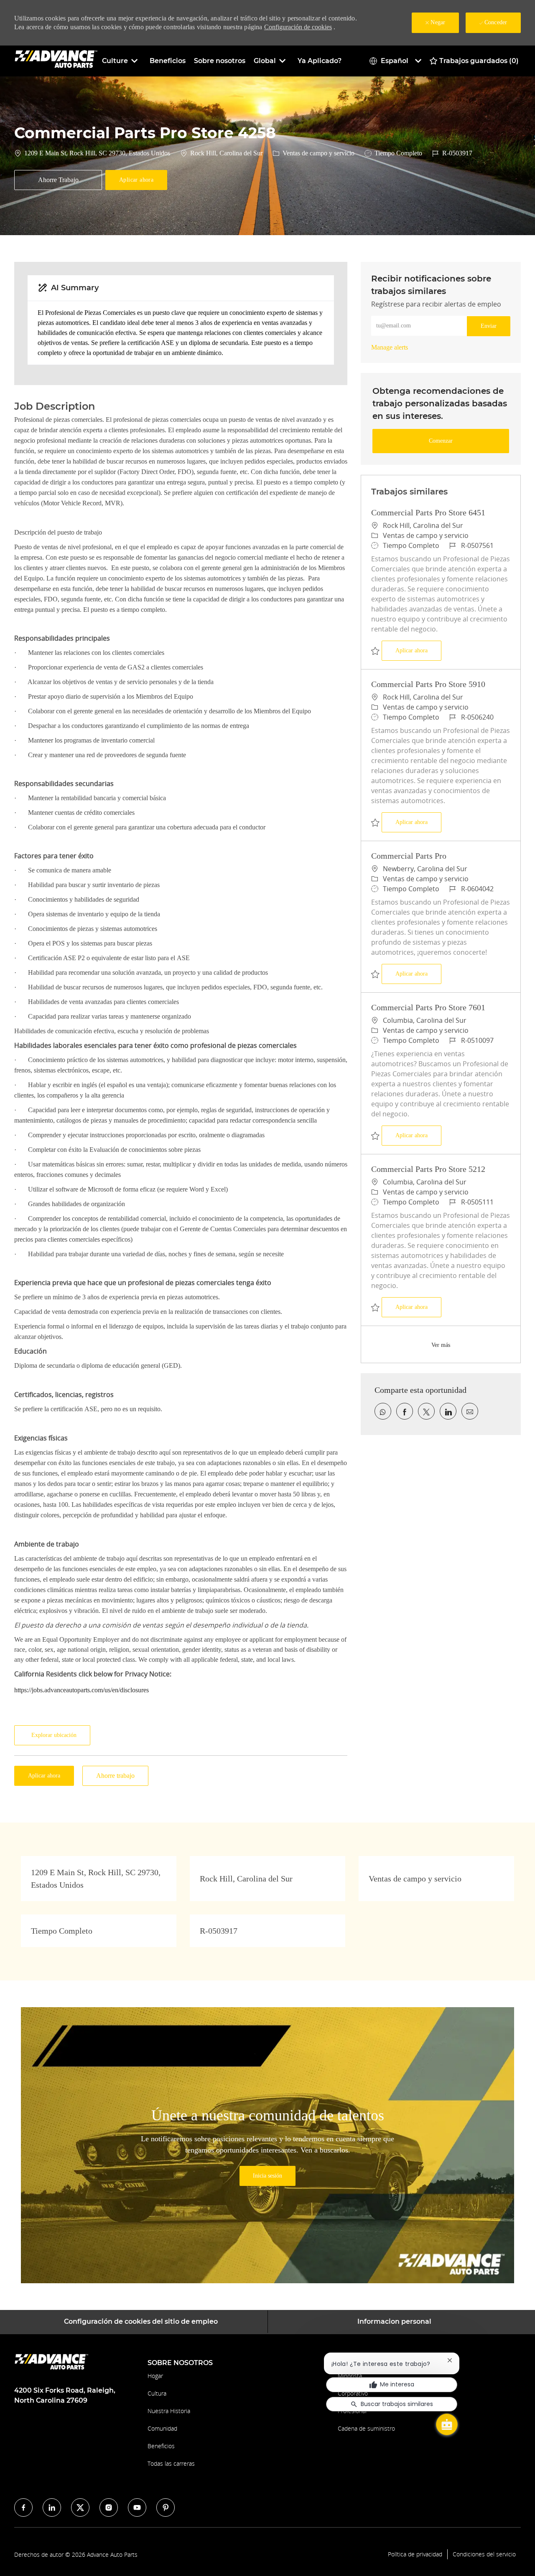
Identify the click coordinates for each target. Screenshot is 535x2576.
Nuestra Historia (169, 2411)
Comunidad (162, 2428)
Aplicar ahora (418, 650)
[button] (136, 180)
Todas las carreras (171, 2463)
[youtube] (137, 2508)
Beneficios (168, 61)
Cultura (157, 2393)
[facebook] (23, 2508)
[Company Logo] (56, 60)
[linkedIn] (52, 2508)
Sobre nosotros (220, 61)
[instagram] (109, 2508)
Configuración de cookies (298, 27)
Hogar (155, 2376)
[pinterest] (166, 2508)
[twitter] (80, 2508)
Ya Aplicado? (320, 61)
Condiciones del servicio (484, 2554)
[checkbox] (58, 180)
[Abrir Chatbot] (447, 2424)
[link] (390, 347)
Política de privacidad (415, 2554)
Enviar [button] (489, 326)
